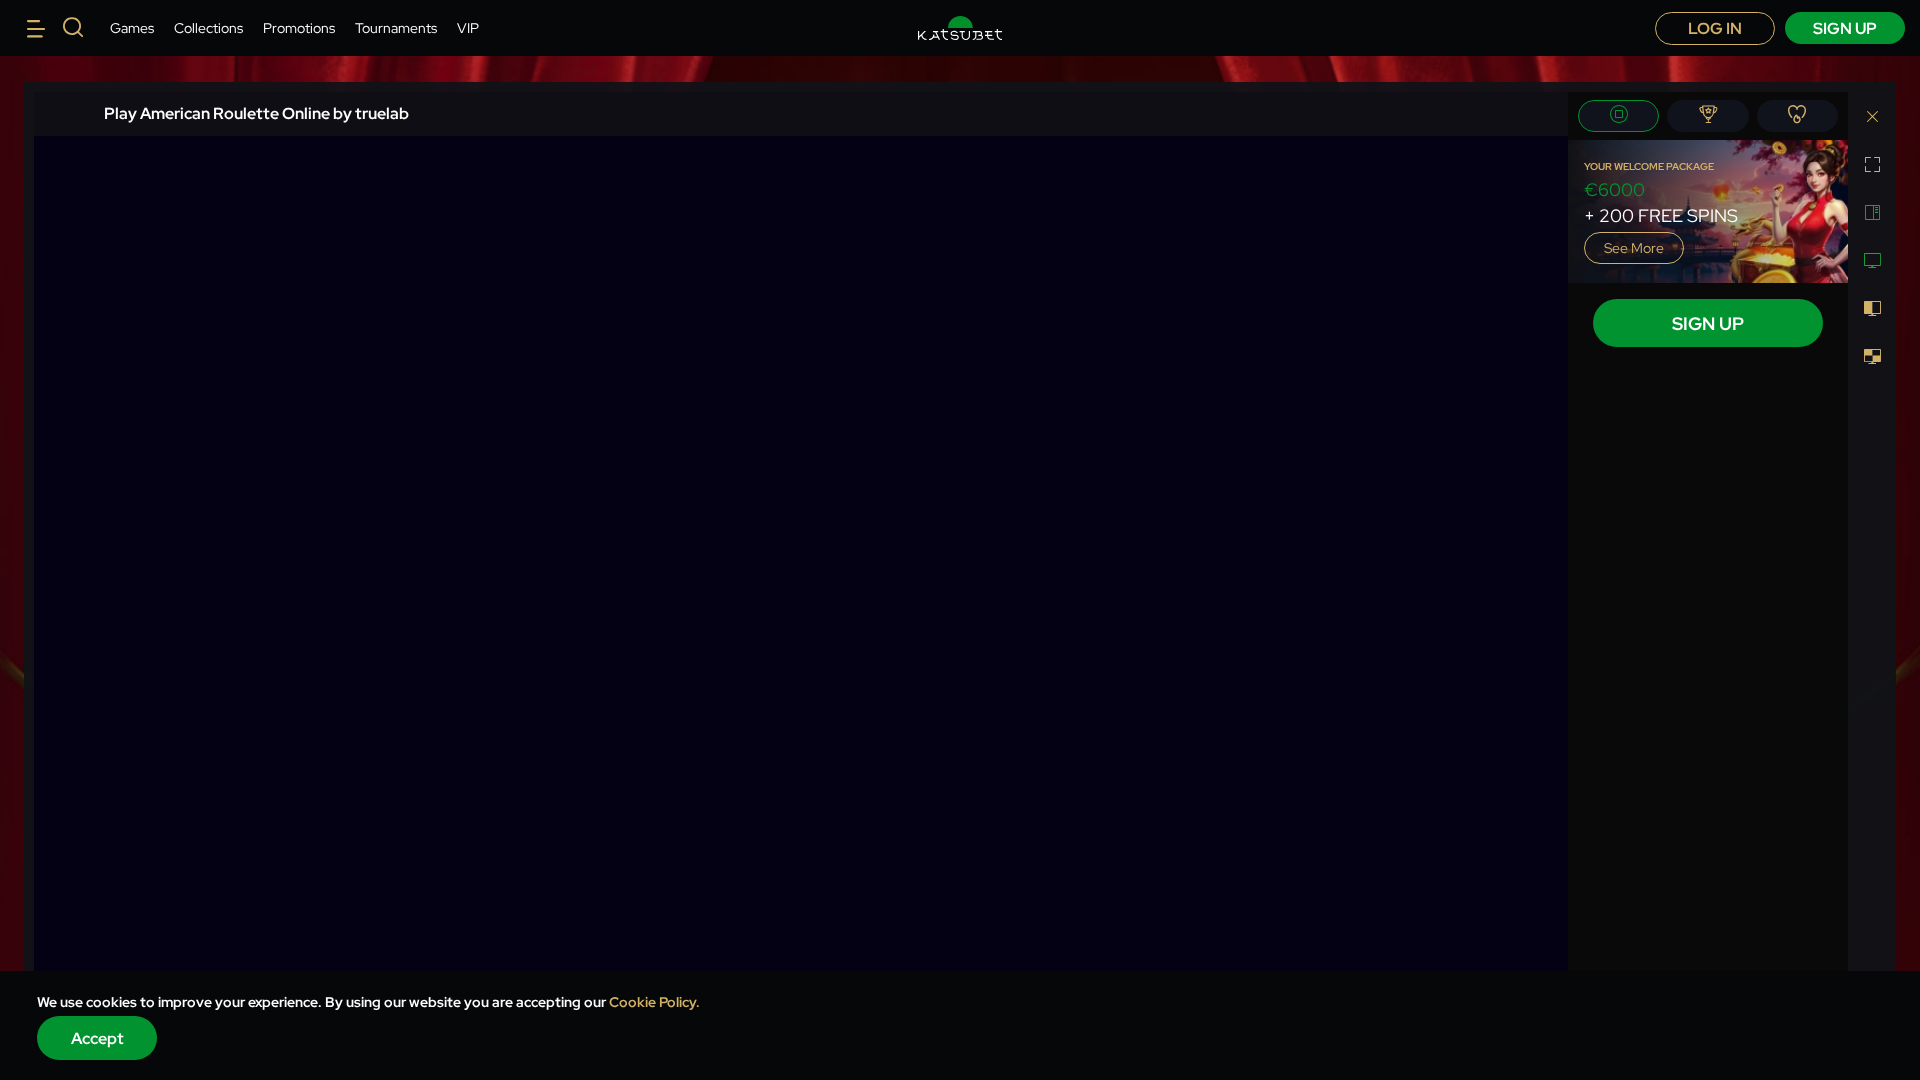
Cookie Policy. (654, 1002)
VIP (468, 28)
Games (132, 28)
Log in (1715, 28)
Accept (97, 1038)
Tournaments (396, 28)
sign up (1845, 28)
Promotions (299, 28)
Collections (208, 28)
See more (1634, 248)
